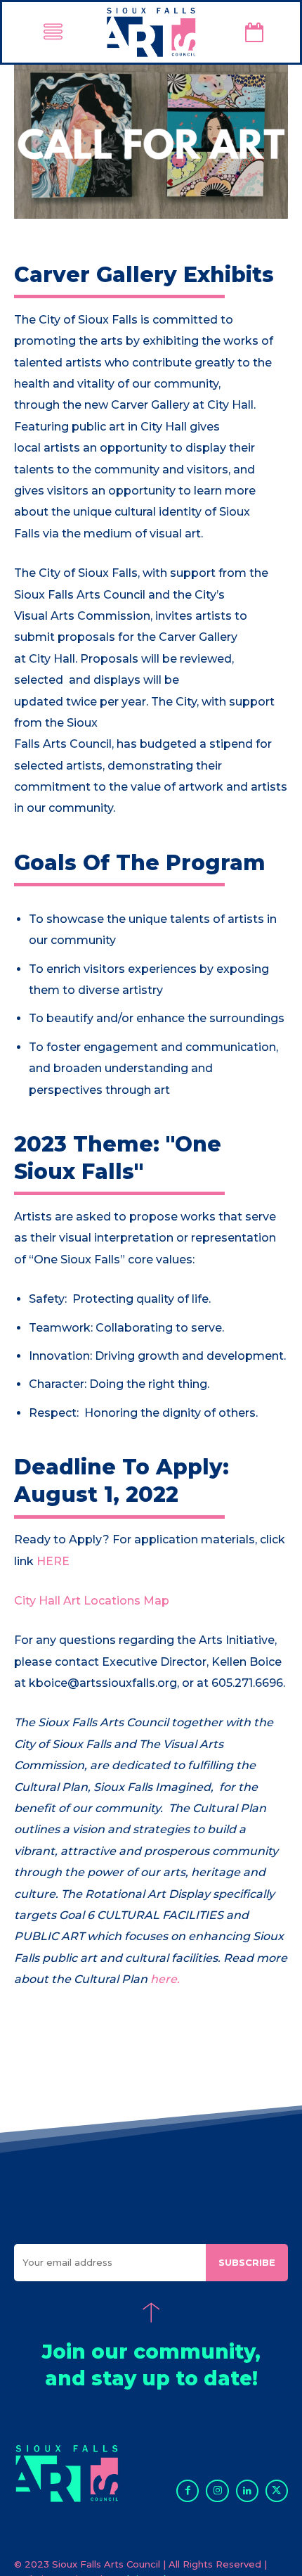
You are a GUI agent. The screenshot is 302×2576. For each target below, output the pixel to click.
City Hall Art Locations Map (92, 1601)
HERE (53, 1561)
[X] (277, 2491)
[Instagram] (217, 2491)
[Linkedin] (247, 2491)
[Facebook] (188, 2491)
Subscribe (247, 2262)
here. (165, 1979)
